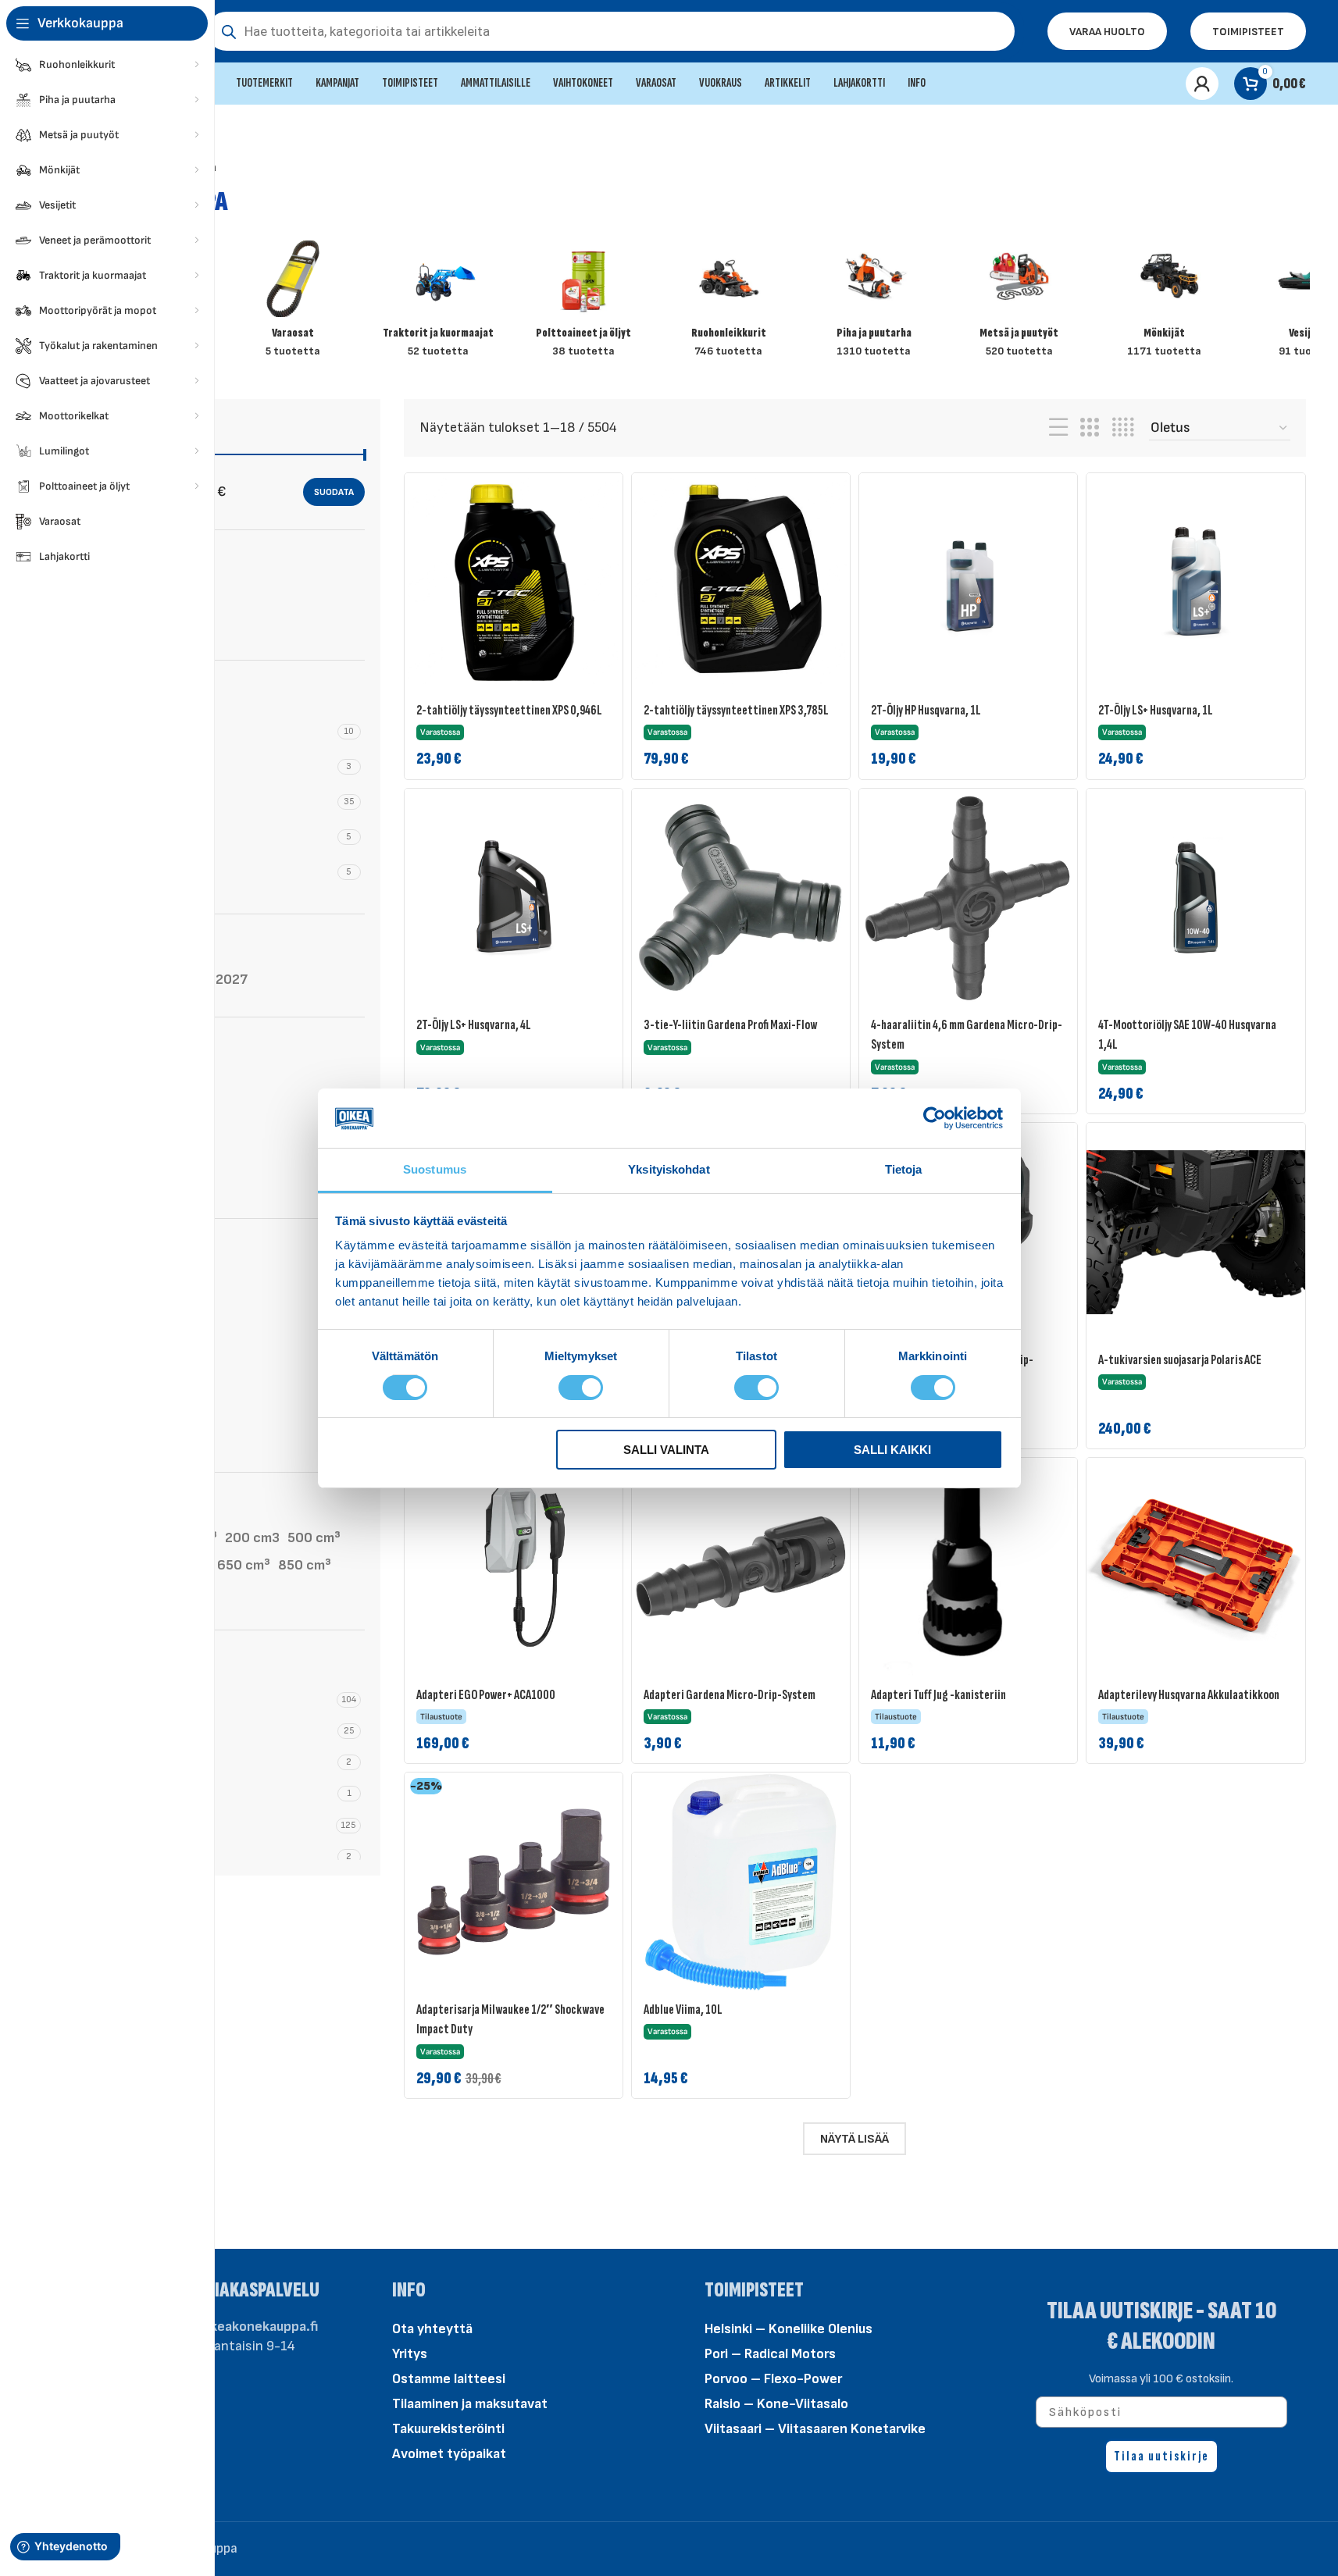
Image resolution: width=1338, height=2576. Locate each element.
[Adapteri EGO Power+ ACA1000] (514, 1567)
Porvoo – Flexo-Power (773, 2379)
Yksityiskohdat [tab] (669, 1169)
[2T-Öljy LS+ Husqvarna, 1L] (1195, 582)
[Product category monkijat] (1165, 304)
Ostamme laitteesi (449, 2379)
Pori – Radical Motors (770, 2354)
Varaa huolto (1107, 32)
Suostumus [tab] (435, 1169)
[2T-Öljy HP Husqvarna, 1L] (968, 582)
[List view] (1058, 428)
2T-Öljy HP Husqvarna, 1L (926, 710)
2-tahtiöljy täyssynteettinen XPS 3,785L (736, 710)
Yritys (410, 2354)
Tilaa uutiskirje (1161, 2456)
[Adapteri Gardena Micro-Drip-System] (741, 1567)
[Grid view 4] (1123, 428)
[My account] (1202, 84)
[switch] (581, 1386)
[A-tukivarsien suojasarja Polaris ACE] (1195, 1232)
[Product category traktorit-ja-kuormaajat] (438, 304)
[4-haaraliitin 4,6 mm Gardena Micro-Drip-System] (968, 898)
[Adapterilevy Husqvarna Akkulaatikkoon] (1195, 1567)
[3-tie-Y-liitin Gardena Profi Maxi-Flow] (741, 898)
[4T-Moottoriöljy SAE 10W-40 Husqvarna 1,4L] (1195, 898)
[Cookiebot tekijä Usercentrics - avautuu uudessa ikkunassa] (935, 1118)
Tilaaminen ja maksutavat (470, 2404)
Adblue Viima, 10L (683, 2009)
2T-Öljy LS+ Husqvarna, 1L (1156, 710)
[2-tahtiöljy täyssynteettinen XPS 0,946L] (514, 582)
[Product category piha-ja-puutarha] (874, 304)
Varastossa (147, 595)
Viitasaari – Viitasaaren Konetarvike (815, 2429)
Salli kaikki (892, 1450)
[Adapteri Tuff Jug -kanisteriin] (968, 1567)
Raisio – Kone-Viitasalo (776, 2404)
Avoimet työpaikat (449, 2454)
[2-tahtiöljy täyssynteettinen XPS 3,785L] (741, 582)
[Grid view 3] (1090, 428)
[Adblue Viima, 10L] (741, 1881)
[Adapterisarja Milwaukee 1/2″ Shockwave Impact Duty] (514, 1881)
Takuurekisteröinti (448, 2429)
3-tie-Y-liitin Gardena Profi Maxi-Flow (730, 1025)
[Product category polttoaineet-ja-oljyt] (583, 304)
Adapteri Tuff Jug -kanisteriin (938, 1695)
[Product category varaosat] (293, 304)
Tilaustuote (148, 627)
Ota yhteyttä (432, 2329)
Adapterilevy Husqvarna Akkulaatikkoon (1189, 1695)
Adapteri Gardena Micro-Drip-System (730, 1695)
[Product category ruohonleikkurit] (729, 304)
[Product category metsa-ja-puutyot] (1019, 304)
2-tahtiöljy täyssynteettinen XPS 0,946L (509, 710)
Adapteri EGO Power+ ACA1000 (486, 1695)
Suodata (334, 492)
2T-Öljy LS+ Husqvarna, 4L (474, 1025)
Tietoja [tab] (904, 1169)
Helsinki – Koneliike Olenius (789, 2329)
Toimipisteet (1248, 32)
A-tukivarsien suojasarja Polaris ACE (1180, 1360)
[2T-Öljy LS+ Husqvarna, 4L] (514, 898)
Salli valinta (666, 1450)
